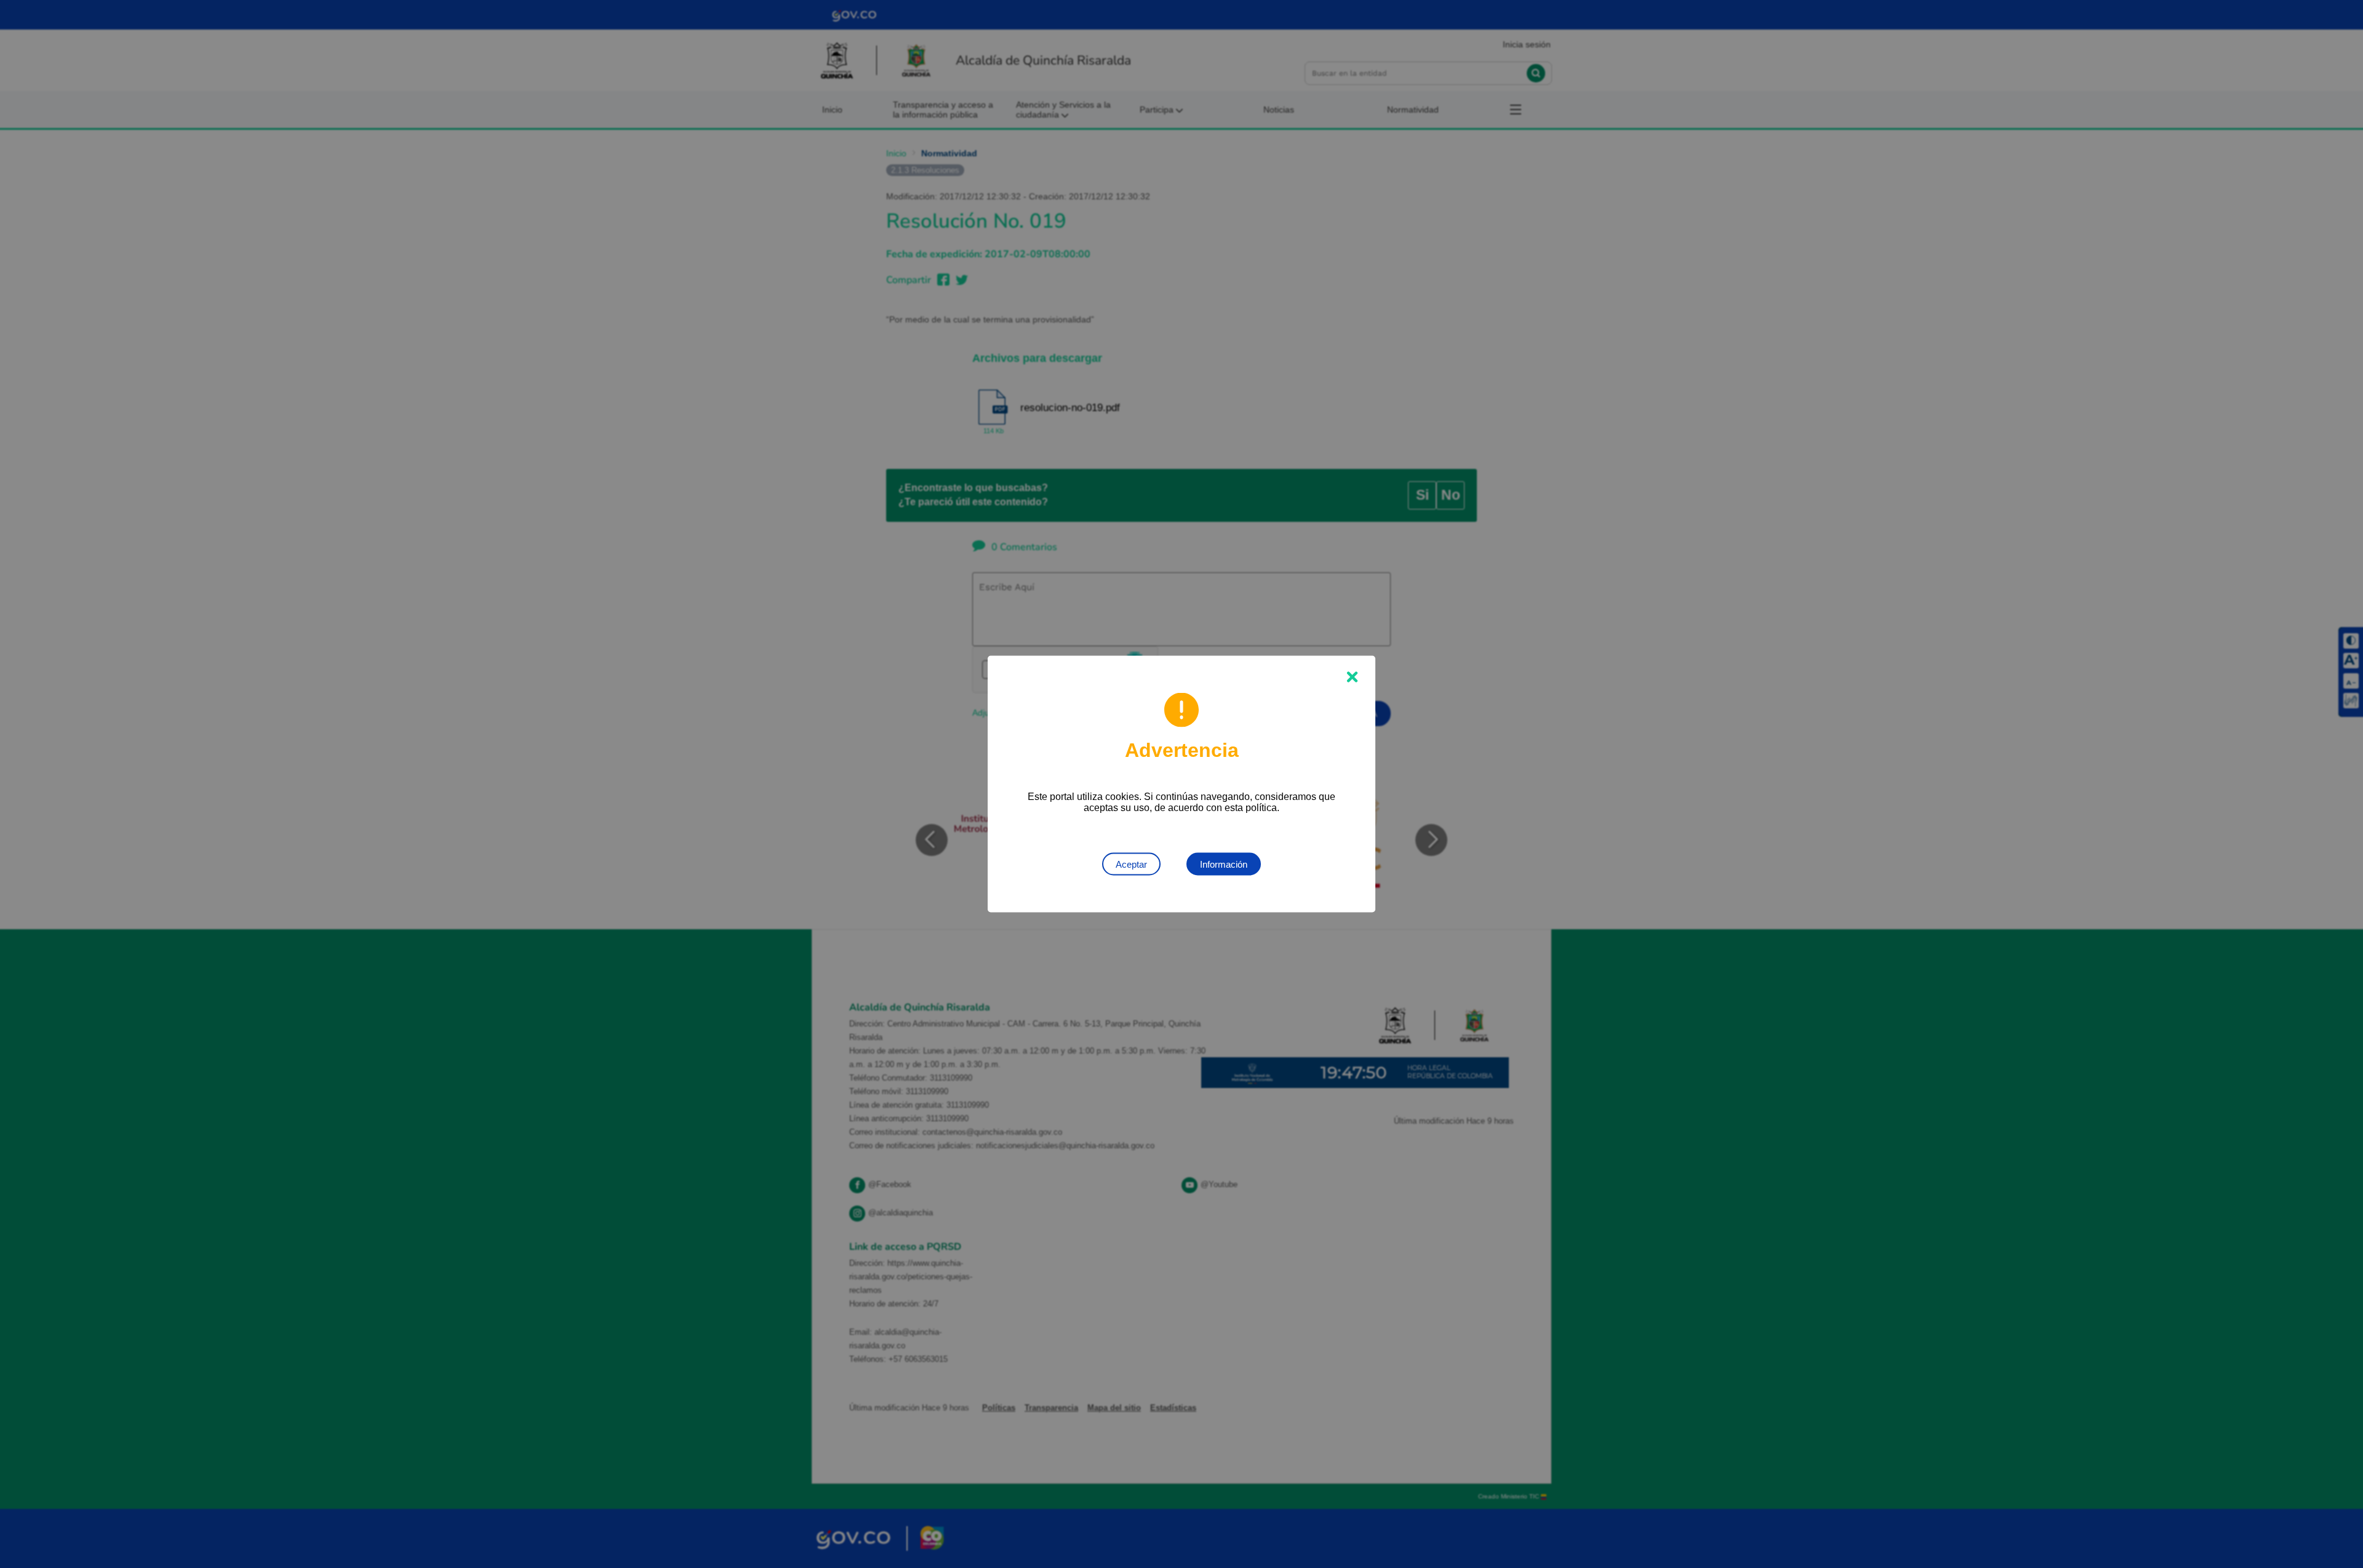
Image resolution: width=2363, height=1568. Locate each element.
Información (1224, 864)
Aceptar (1131, 864)
